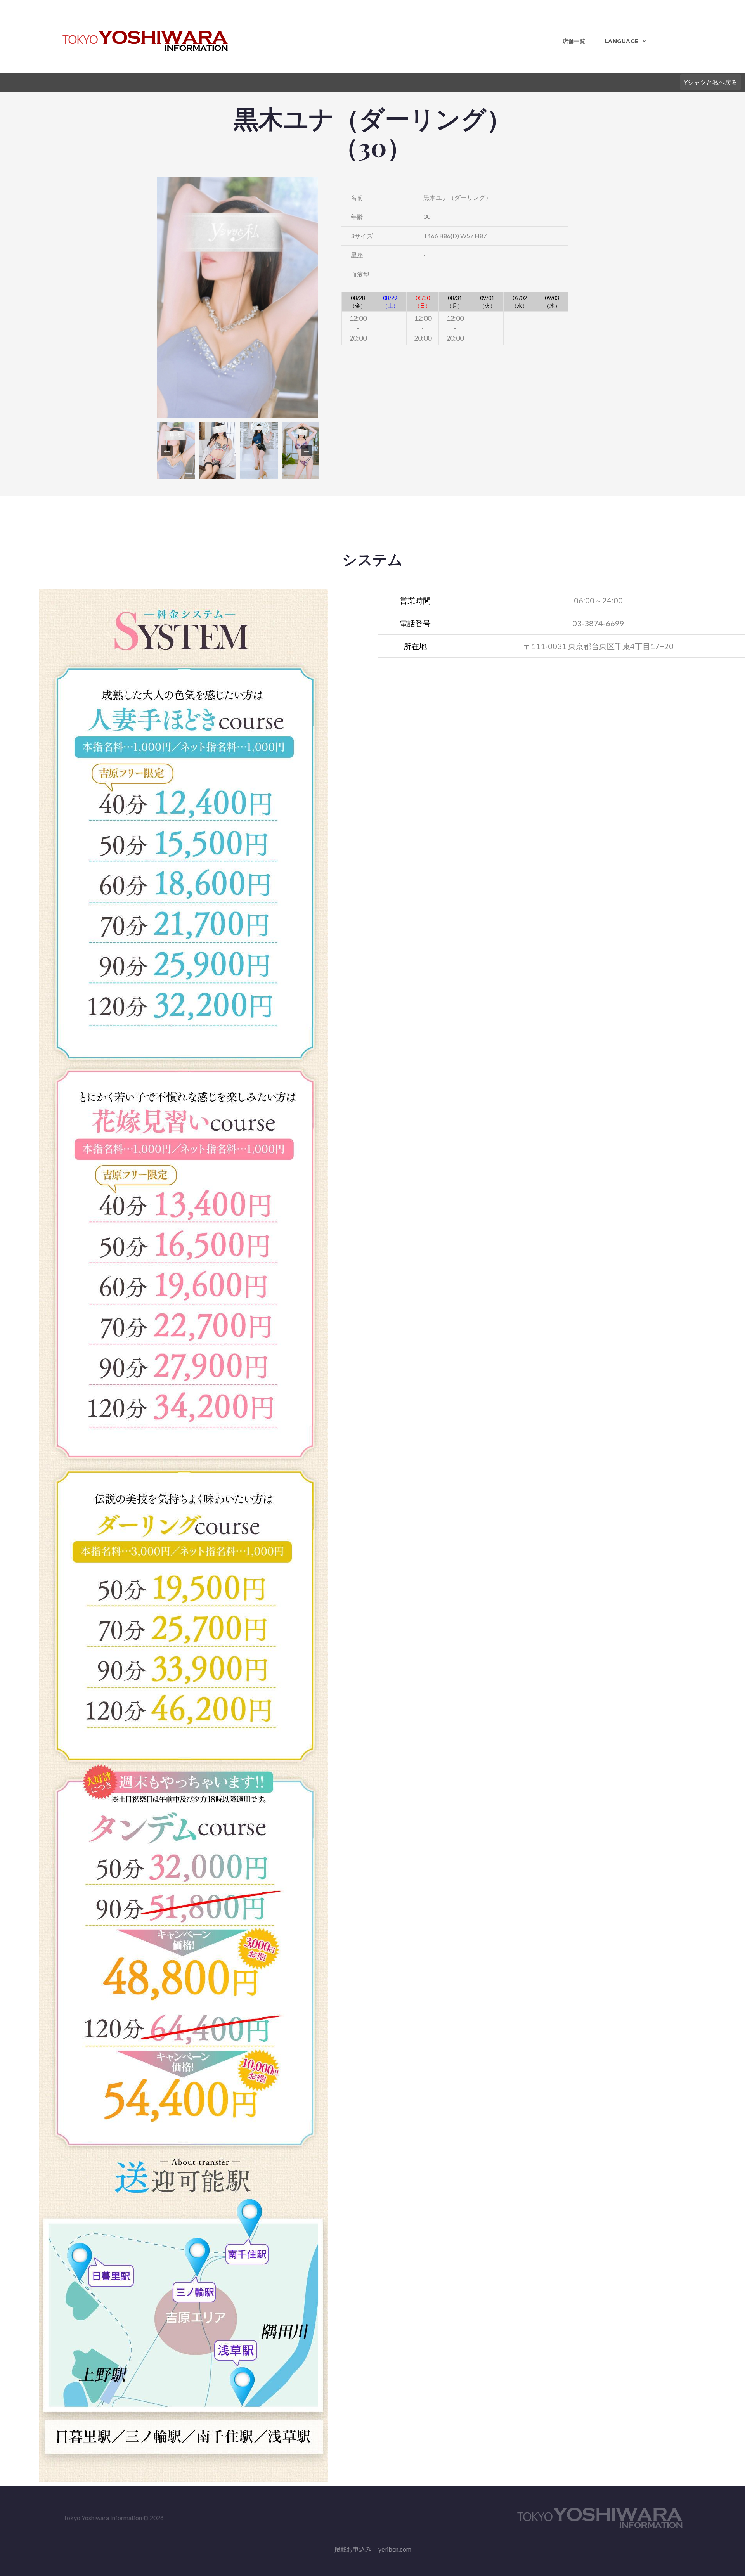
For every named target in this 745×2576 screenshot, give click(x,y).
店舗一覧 (574, 41)
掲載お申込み (353, 2549)
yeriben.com (395, 2549)
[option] (238, 297)
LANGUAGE (622, 41)
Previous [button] (167, 450)
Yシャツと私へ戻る (710, 82)
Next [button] (307, 450)
